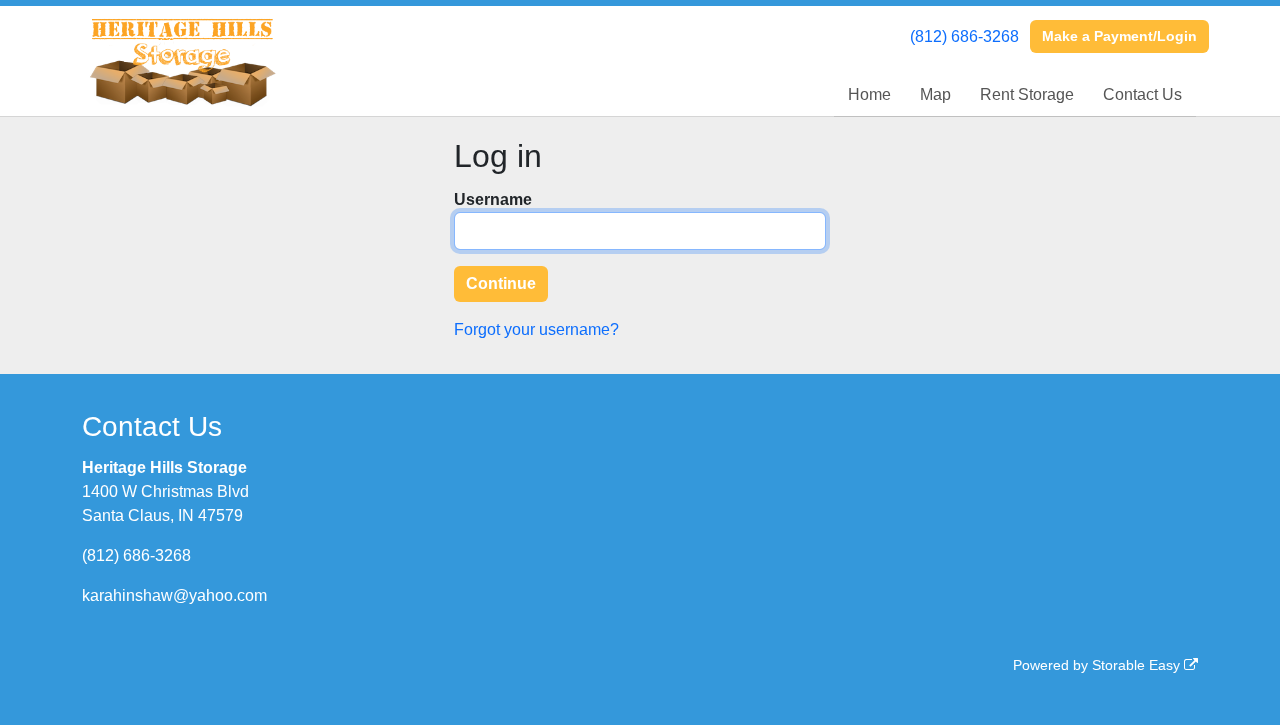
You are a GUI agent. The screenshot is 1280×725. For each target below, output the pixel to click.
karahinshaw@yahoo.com (174, 595)
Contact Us (1142, 94)
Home (869, 94)
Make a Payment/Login (1119, 36)
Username (493, 199)
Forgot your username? (536, 329)
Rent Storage (1027, 94)
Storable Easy (1138, 665)
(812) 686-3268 (964, 36)
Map (935, 94)
